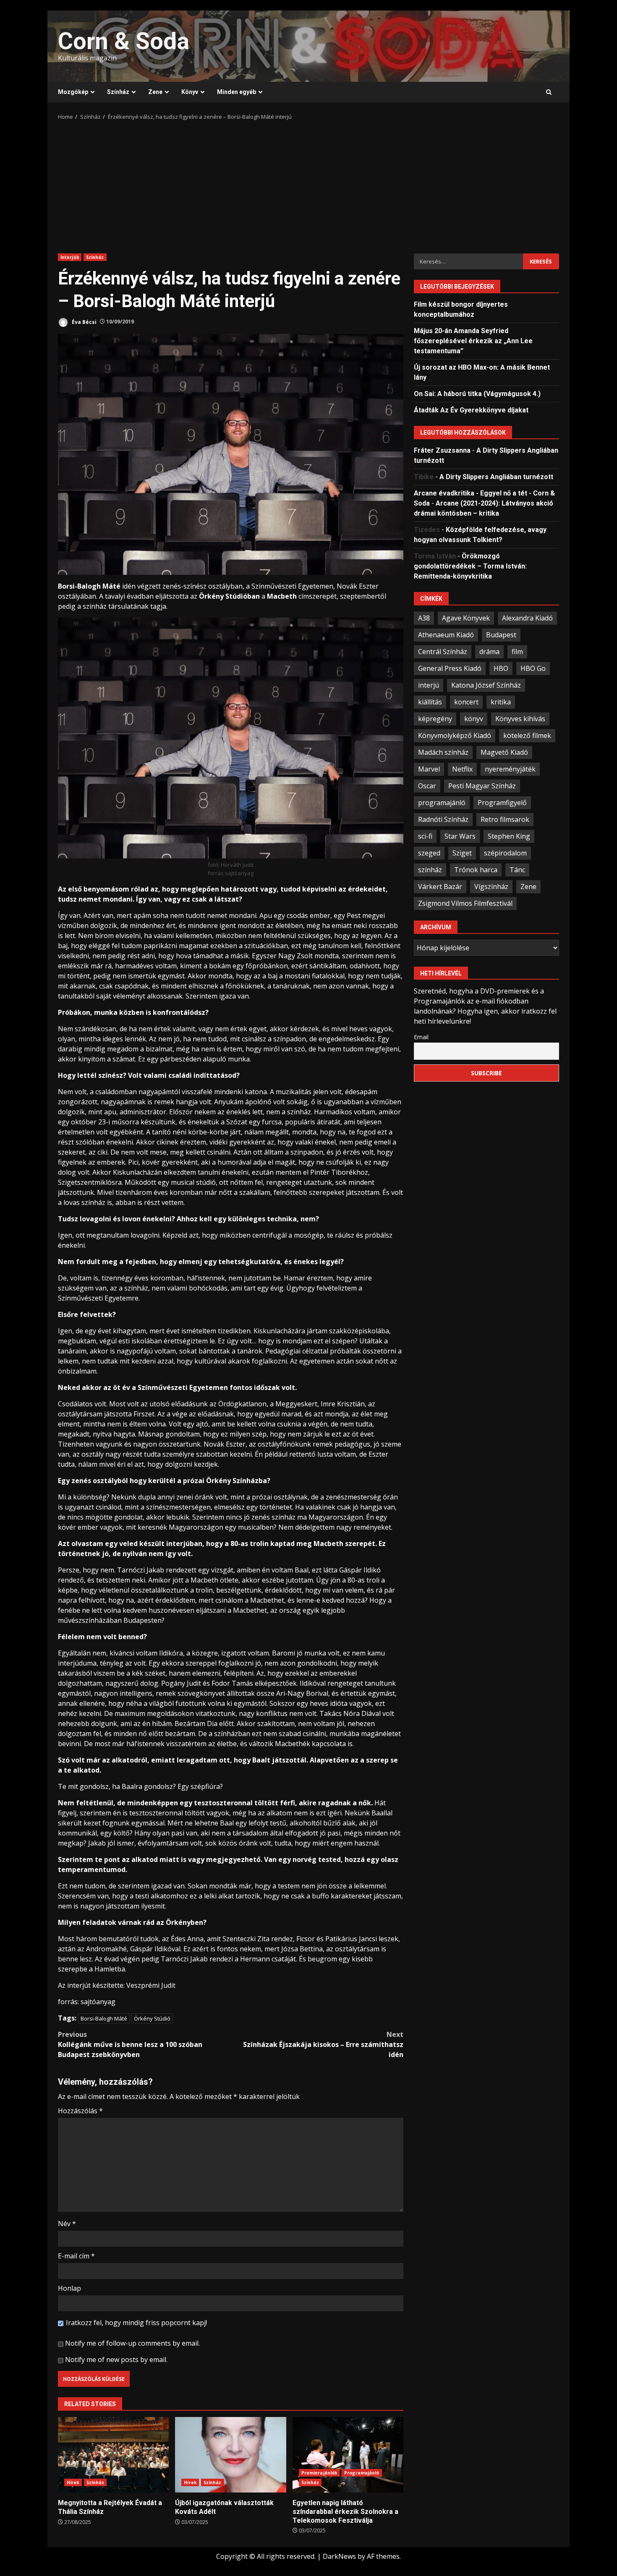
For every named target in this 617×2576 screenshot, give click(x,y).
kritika (501, 701)
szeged (429, 853)
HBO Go (533, 668)
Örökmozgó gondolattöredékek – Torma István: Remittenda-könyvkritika (470, 566)
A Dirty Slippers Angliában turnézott (496, 476)
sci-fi (425, 836)
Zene (155, 92)
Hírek (73, 2482)
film (517, 651)
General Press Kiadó (450, 668)
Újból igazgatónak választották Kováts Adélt (230, 2455)
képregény (435, 718)
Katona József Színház (486, 685)
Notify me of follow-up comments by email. (132, 2343)
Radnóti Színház (443, 819)
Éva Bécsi (84, 322)
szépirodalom (505, 853)
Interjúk (70, 257)
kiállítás (430, 701)
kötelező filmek (527, 735)
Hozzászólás (80, 2111)
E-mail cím (76, 2256)
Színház (118, 92)
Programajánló (362, 2473)
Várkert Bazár (440, 886)
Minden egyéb (237, 92)
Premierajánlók (319, 2473)
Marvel (429, 769)
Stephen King (509, 836)
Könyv (190, 92)
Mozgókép (73, 92)
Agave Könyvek (466, 618)
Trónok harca (476, 869)
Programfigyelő (502, 802)
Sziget (462, 853)
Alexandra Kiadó (527, 618)
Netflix (462, 769)
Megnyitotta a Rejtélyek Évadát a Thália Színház (113, 2455)
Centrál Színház (443, 651)
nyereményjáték (510, 769)
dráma (489, 651)
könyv (474, 718)
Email (421, 1036)
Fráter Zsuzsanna (442, 450)
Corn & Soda (124, 41)
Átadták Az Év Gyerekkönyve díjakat (471, 410)
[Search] (549, 92)
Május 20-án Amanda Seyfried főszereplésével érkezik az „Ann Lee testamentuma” (473, 340)
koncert (466, 701)
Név (67, 2224)
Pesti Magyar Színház (482, 785)
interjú (429, 685)
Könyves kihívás (520, 718)
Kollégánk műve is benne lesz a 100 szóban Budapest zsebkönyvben (130, 2044)
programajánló (442, 802)
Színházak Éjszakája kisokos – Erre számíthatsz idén (323, 2044)
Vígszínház (491, 886)
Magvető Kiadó (504, 752)
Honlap (69, 2288)
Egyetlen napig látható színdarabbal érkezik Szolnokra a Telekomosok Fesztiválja (348, 2455)
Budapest (501, 634)
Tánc (517, 869)
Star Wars (460, 836)
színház (430, 869)
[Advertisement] (308, 184)
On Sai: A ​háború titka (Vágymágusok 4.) (477, 393)
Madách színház (443, 752)
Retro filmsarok (505, 819)
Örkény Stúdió (152, 2018)
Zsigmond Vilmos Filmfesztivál (465, 903)
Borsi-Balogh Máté (104, 2018)
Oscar (427, 785)
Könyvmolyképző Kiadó (455, 735)
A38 (424, 618)
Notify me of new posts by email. (116, 2360)
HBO (501, 668)
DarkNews (339, 2556)
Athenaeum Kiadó (446, 634)
